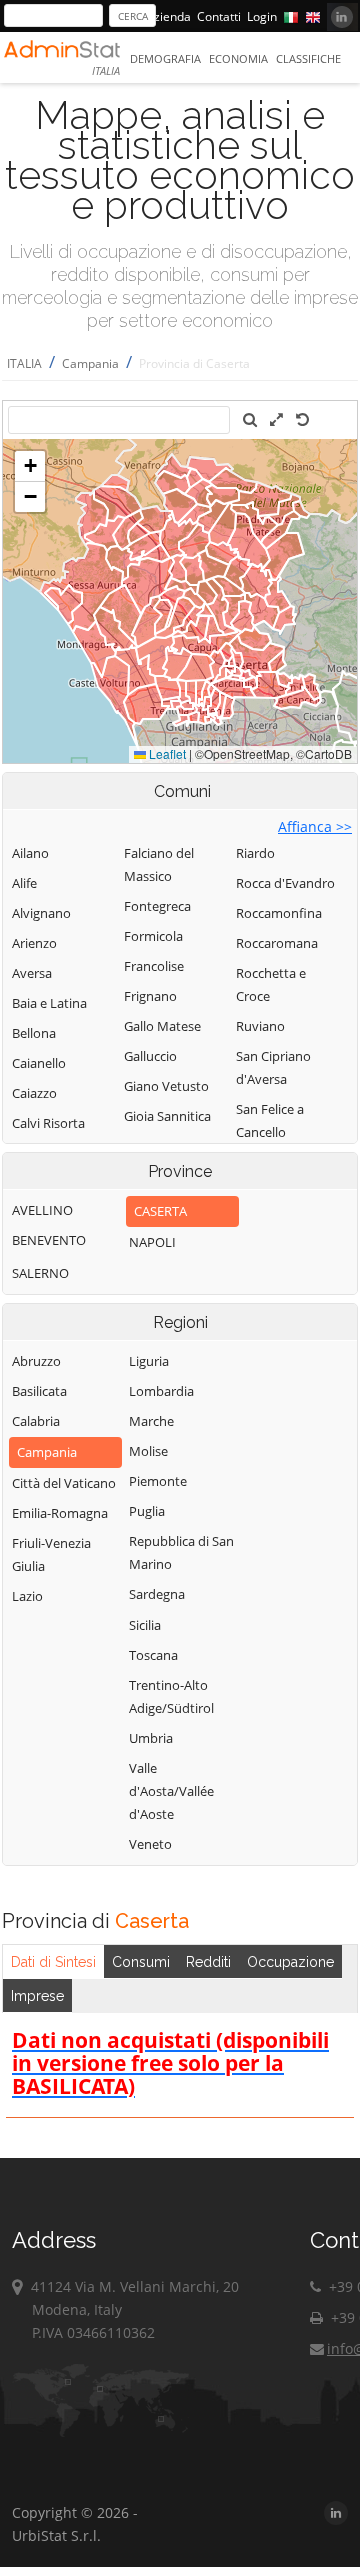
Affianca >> (315, 826)
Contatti (219, 16)
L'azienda (165, 16)
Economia (238, 58)
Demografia (165, 58)
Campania (90, 363)
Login (262, 16)
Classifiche (308, 58)
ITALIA (24, 363)
